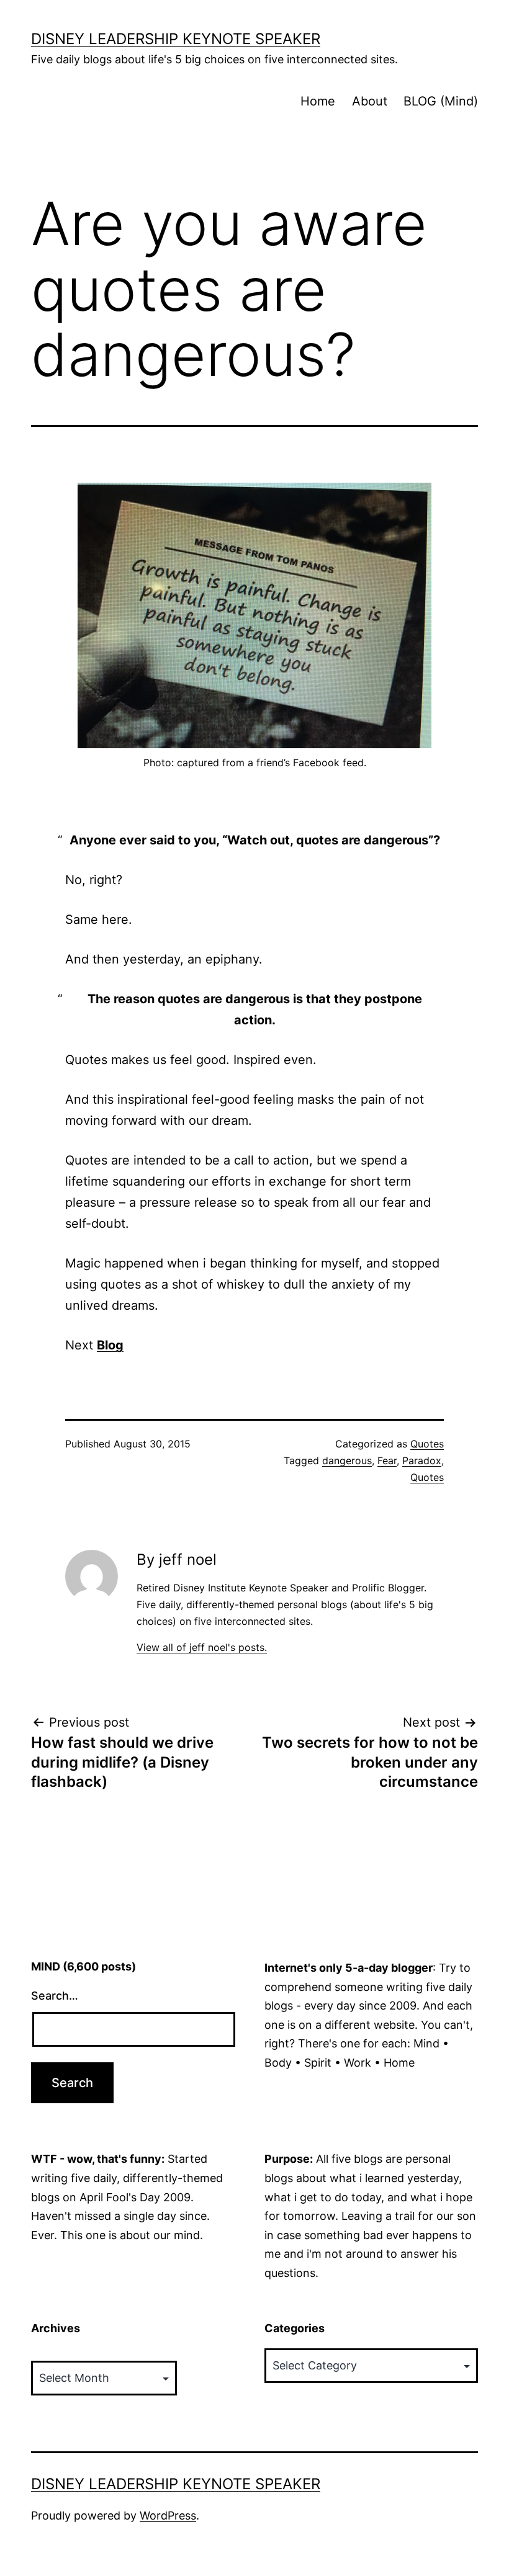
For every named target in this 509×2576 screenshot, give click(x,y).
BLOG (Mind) (441, 101)
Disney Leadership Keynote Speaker (176, 39)
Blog (110, 1345)
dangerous (347, 1460)
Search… (55, 1996)
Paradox (422, 1460)
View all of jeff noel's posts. (202, 1647)
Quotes (427, 1444)
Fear (387, 1460)
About (370, 101)
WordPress (168, 2516)
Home (318, 101)
